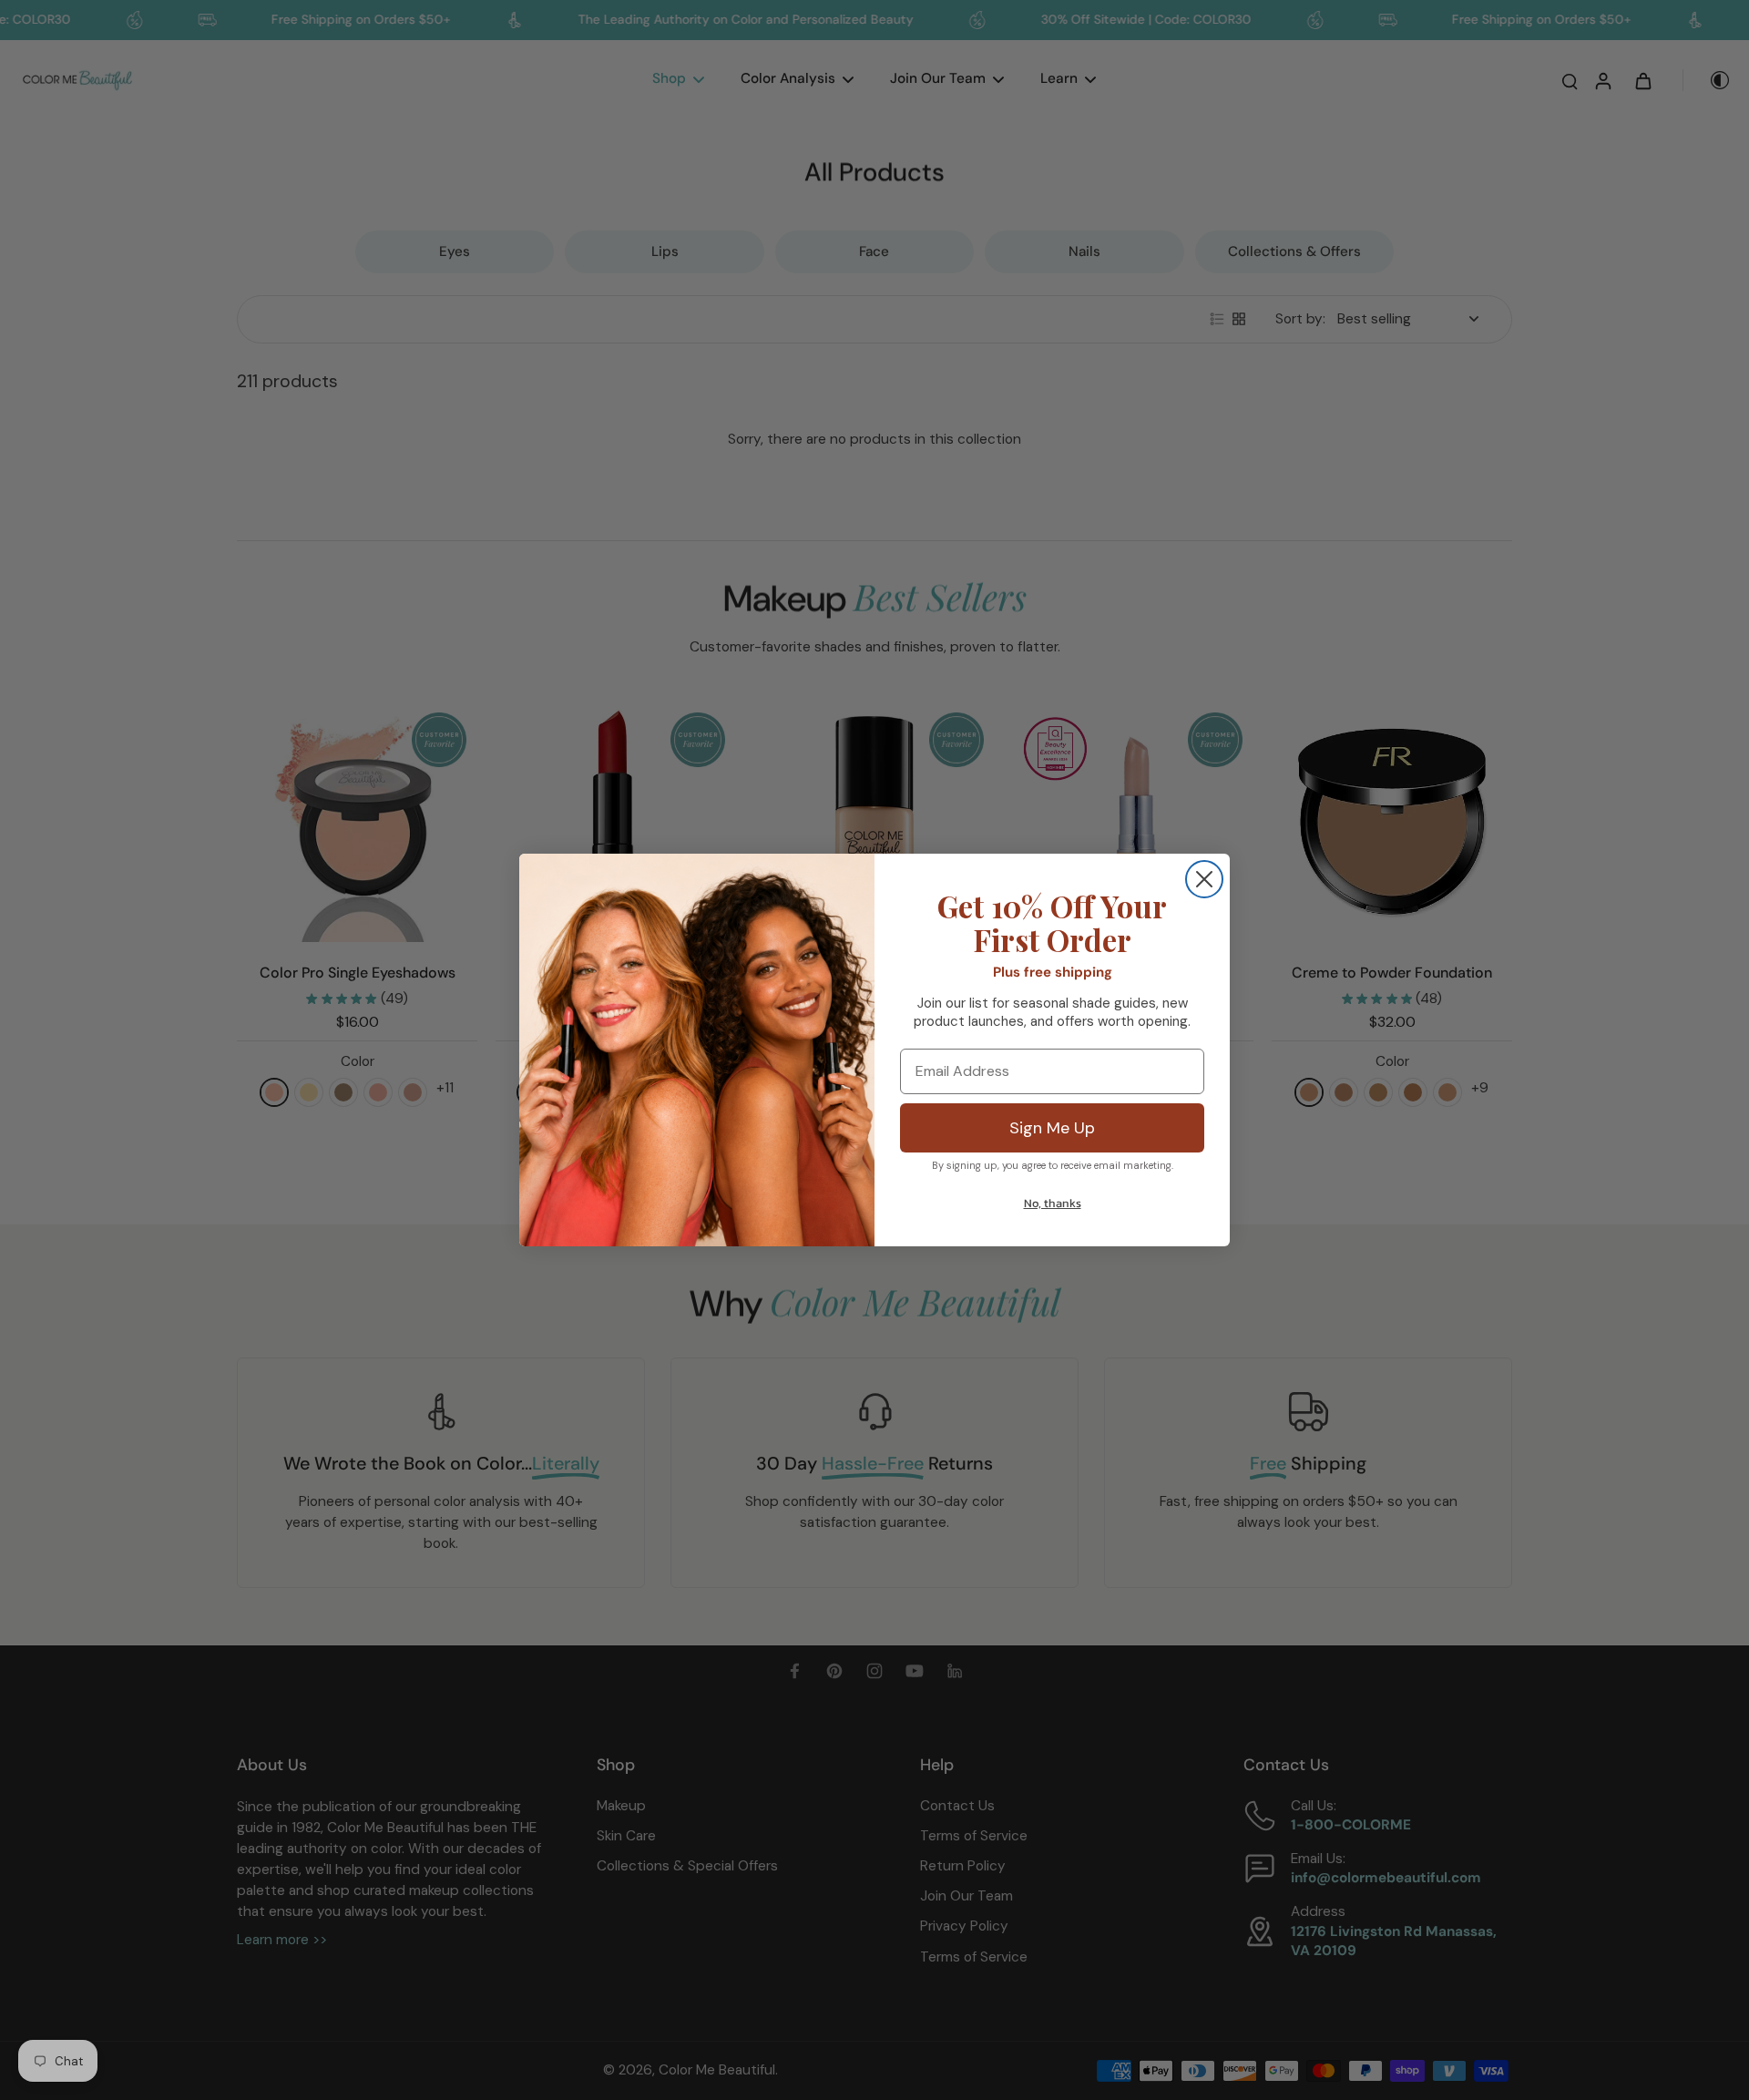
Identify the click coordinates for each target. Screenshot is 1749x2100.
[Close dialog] (1204, 879)
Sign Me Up (1052, 1128)
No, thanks (1053, 1203)
